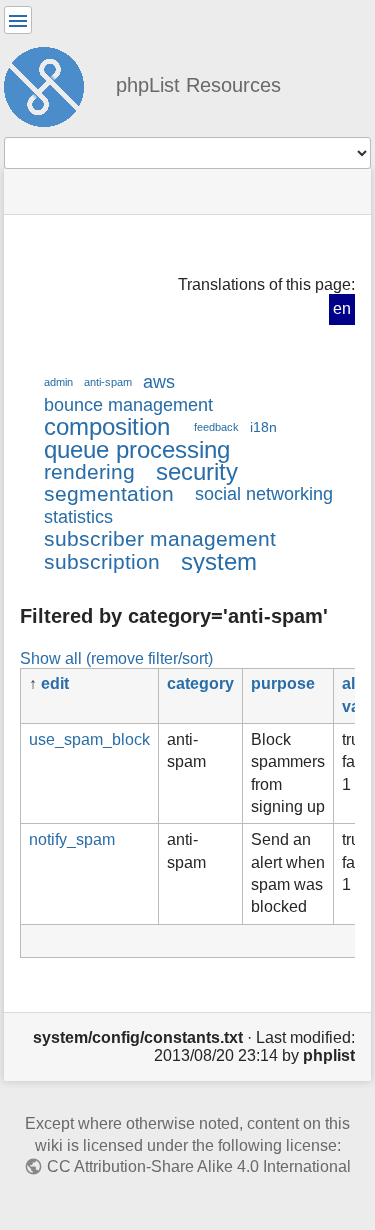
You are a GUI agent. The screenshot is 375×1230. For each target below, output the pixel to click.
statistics (78, 517)
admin (58, 382)
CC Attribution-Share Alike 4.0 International (198, 1166)
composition (107, 426)
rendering (89, 471)
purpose (283, 683)
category (200, 683)
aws (159, 382)
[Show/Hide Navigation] (18, 20)
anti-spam (108, 382)
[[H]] (52, 84)
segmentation (109, 493)
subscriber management (160, 538)
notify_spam (72, 839)
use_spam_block (89, 739)
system (219, 561)
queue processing (137, 449)
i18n (263, 427)
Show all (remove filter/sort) (116, 658)
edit (55, 683)
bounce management (128, 405)
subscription (102, 561)
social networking (264, 494)
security (197, 471)
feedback (216, 427)
